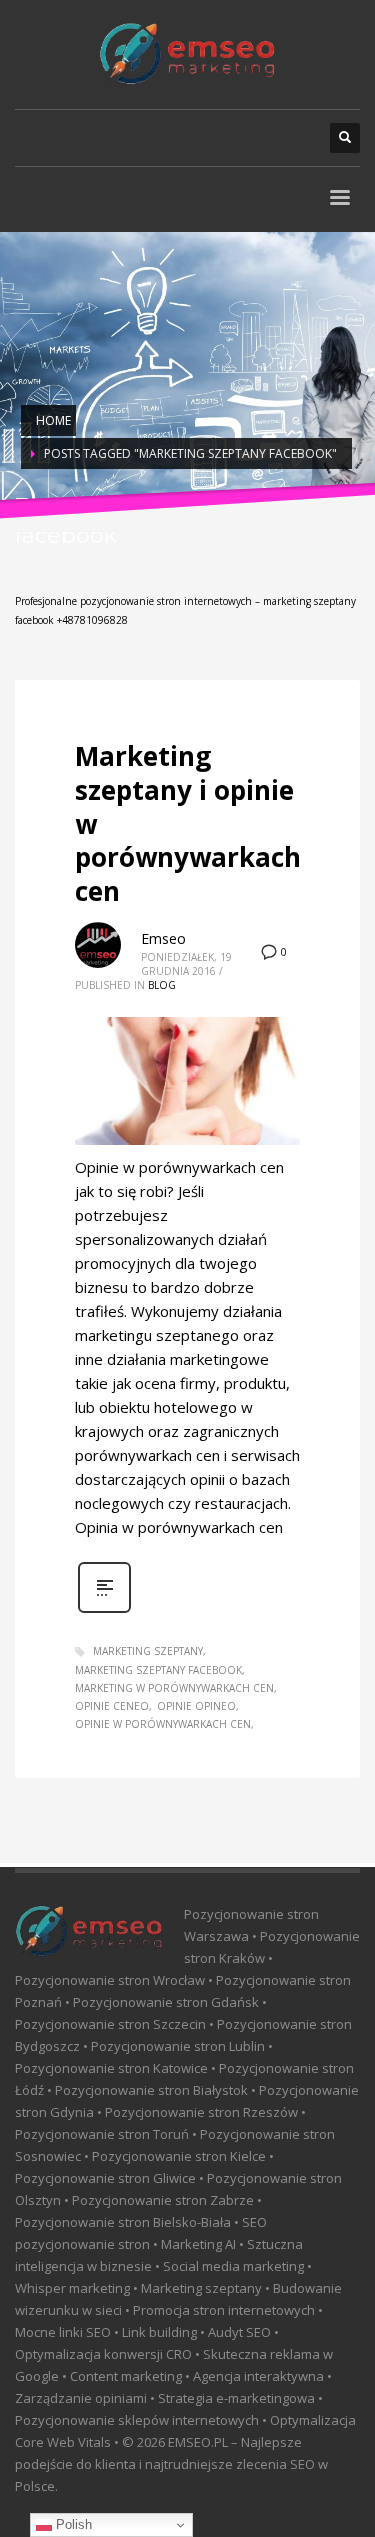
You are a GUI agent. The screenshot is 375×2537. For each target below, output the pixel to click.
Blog (162, 985)
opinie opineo (196, 1706)
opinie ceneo (112, 1706)
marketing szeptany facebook (158, 1670)
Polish (72, 2524)
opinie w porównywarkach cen (163, 1724)
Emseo (163, 938)
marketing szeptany (148, 1651)
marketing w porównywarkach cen (174, 1688)
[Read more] (104, 1610)
